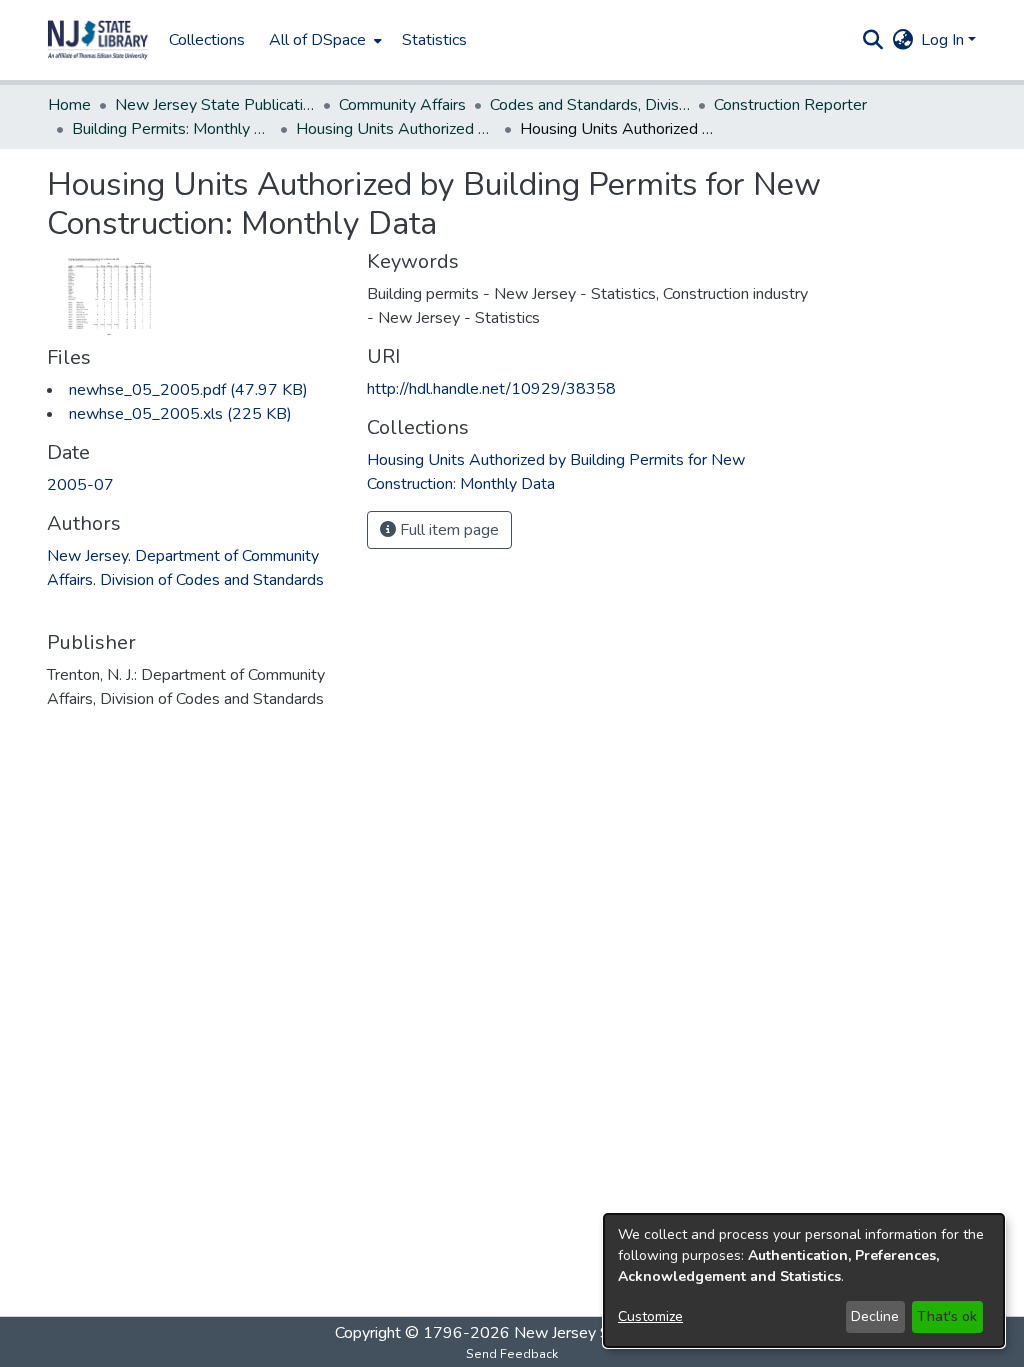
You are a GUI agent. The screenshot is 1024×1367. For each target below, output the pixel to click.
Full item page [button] (447, 530)
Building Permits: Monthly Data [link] (172, 129)
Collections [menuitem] (207, 40)
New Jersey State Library (602, 1333)
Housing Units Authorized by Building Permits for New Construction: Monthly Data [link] (396, 129)
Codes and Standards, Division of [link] (590, 105)
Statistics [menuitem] (434, 40)
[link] (188, 390)
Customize (650, 1316)
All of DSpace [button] (317, 40)
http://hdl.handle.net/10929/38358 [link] (491, 389)
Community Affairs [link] (402, 105)
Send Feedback (512, 1354)
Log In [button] (944, 40)
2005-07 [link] (80, 485)
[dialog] (804, 1280)
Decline (875, 1316)
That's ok (947, 1316)
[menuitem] (323, 40)
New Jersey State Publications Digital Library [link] (215, 105)
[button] (98, 40)
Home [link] (69, 105)
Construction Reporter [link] (790, 105)
